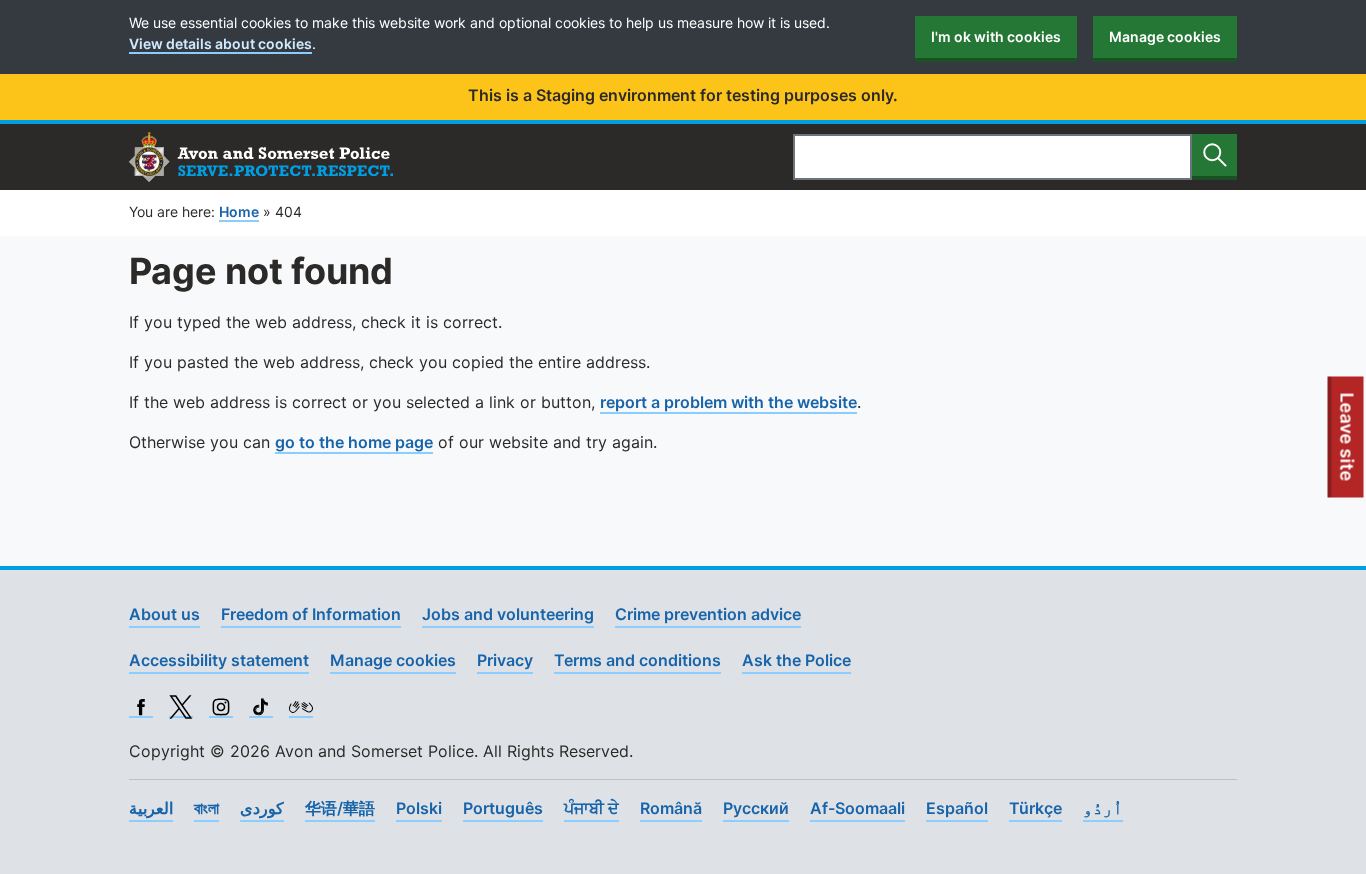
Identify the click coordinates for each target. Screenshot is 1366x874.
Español (957, 808)
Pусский (756, 808)
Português (503, 808)
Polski (419, 808)
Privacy (505, 660)
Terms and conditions (637, 660)
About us (164, 614)
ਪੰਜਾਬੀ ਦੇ (591, 808)
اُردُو (1103, 808)
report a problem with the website (728, 402)
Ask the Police (796, 660)
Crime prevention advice (708, 614)
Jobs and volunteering (508, 614)
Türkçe (1035, 808)
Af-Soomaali (857, 808)
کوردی (262, 808)
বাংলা (206, 808)
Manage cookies (1165, 36)
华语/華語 (340, 808)
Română (671, 808)
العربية (151, 808)
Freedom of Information (311, 614)
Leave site (1348, 445)
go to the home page (354, 442)
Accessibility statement (219, 660)
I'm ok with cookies (996, 36)
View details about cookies (220, 43)
